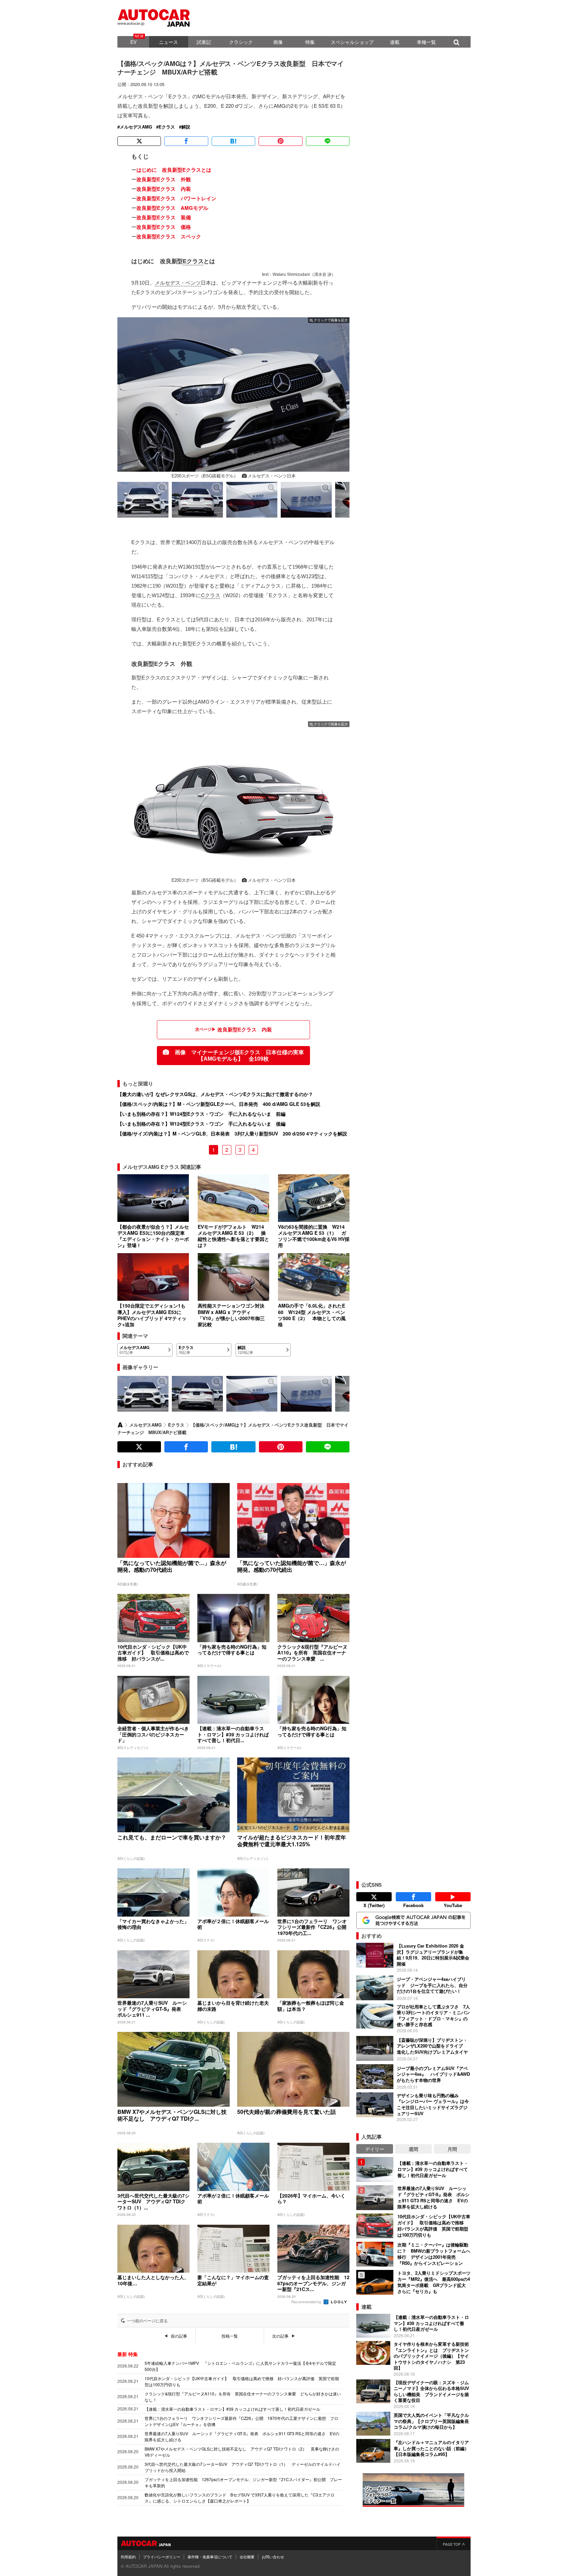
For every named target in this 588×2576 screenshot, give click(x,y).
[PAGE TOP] (454, 2543)
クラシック (241, 42)
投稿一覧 (230, 2336)
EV (133, 42)
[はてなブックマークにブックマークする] (233, 141)
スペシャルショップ (352, 42)
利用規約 (128, 2557)
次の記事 (280, 2336)
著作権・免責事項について (210, 2557)
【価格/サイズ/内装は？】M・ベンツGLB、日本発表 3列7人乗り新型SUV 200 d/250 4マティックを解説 (232, 1133)
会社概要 (247, 2557)
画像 (278, 42)
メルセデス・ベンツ (178, 283)
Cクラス (211, 595)
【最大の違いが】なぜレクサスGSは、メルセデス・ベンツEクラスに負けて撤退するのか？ (215, 1094)
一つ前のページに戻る (147, 2321)
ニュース (168, 42)
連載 (395, 42)
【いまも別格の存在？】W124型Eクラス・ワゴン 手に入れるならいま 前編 (201, 1114)
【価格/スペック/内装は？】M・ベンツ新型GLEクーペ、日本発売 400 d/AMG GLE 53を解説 (219, 1104)
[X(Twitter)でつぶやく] (139, 141)
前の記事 (179, 2336)
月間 (452, 2149)
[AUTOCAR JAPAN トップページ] (120, 1425)
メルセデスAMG (136, 127)
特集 (310, 42)
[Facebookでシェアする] (186, 141)
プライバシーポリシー (162, 2557)
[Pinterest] (280, 141)
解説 (186, 127)
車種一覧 (426, 42)
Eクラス (167, 127)
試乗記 (204, 42)
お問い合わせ (273, 2557)
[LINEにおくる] (328, 141)
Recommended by (307, 2302)
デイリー (375, 2149)
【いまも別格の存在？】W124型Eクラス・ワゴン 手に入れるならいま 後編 (201, 1124)
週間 (413, 2149)
